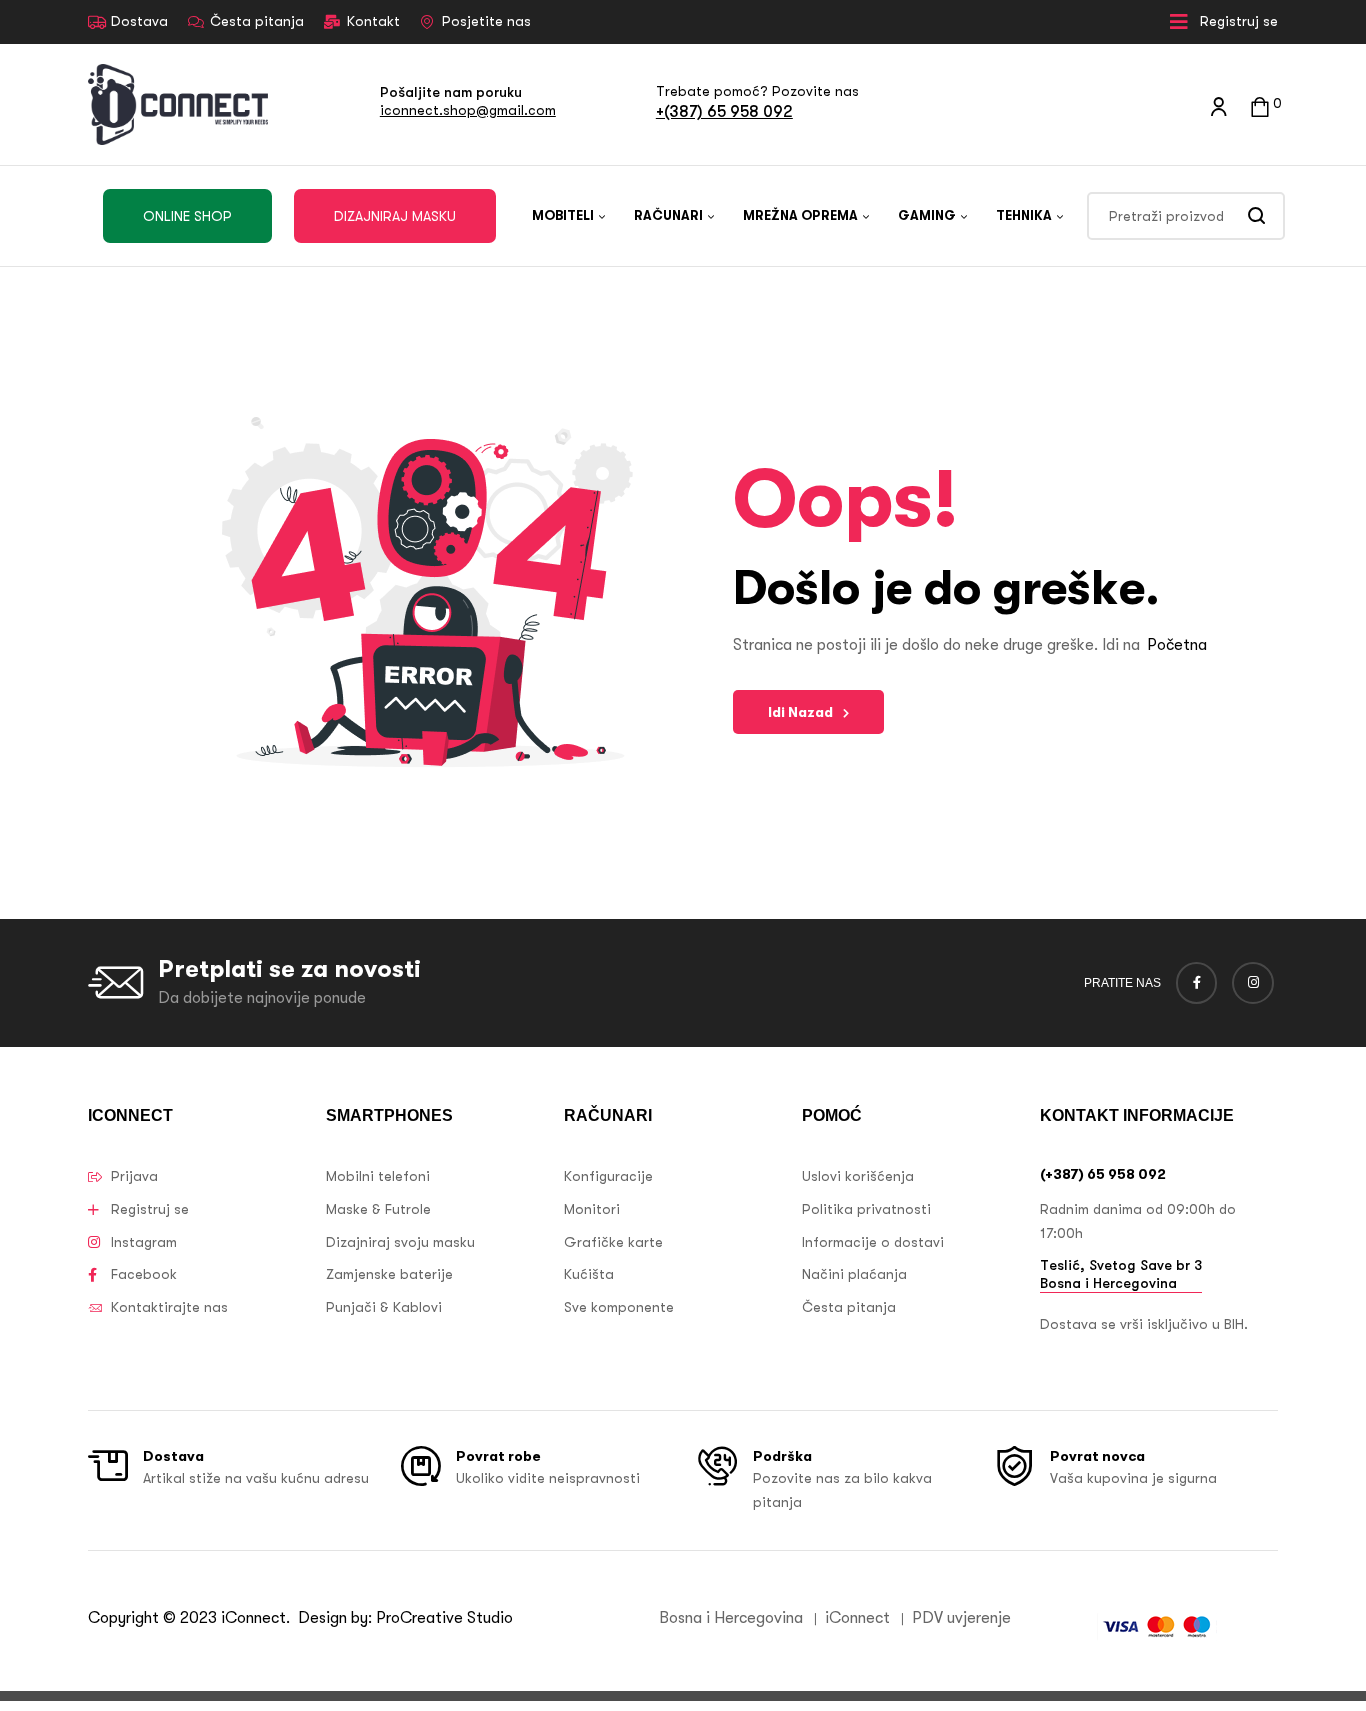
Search (1257, 216)
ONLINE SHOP (187, 216)
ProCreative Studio (446, 1618)
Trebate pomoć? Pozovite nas (757, 91)
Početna (1177, 645)
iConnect (253, 1618)
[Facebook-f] (1197, 983)
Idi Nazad (800, 712)
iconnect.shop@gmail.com (468, 110)
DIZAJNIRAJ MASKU (395, 216)
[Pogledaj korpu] (1260, 104)
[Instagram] (1253, 983)
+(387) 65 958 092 (724, 111)
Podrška (782, 1456)
